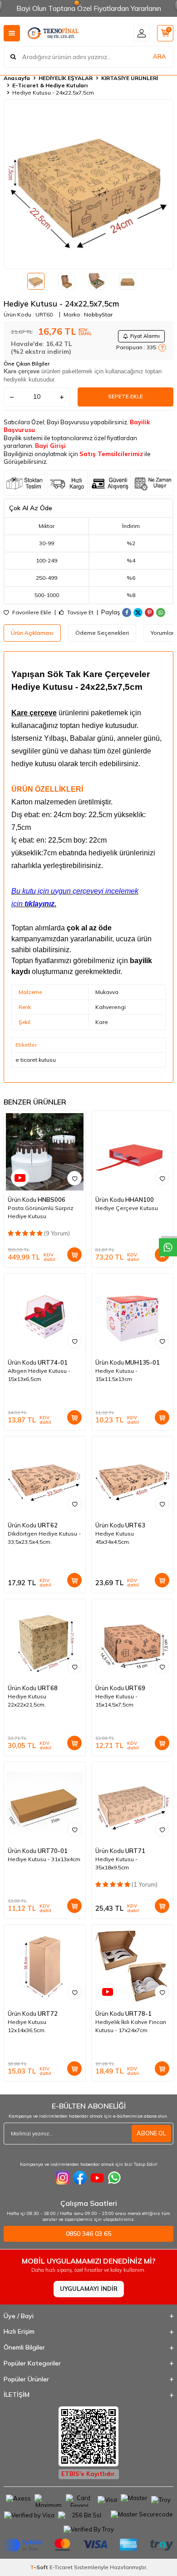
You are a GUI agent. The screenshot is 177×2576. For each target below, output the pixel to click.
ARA (160, 56)
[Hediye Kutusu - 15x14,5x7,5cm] (132, 1640)
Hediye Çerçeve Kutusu (127, 1208)
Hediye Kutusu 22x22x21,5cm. (27, 1700)
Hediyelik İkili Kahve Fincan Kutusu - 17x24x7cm (131, 2026)
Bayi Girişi (50, 446)
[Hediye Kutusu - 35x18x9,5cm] (132, 1803)
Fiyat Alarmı (145, 336)
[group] (88, 184)
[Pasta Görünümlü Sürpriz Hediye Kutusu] (45, 1152)
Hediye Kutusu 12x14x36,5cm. (27, 2026)
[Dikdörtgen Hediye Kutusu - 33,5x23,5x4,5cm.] (45, 1477)
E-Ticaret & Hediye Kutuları (50, 85)
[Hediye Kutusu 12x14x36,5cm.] (45, 1966)
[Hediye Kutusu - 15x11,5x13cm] (132, 1314)
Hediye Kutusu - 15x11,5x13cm (116, 1375)
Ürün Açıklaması (32, 633)
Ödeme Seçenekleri (102, 633)
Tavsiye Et (80, 613)
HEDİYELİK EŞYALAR (66, 78)
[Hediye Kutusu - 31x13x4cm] (45, 1803)
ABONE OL (151, 2133)
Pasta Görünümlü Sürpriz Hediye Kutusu (41, 1212)
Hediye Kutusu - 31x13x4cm (44, 1859)
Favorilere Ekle (31, 613)
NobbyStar (98, 314)
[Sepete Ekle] (74, 1255)
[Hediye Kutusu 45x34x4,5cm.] (132, 1477)
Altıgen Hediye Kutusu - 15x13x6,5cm (39, 1375)
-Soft (40, 2567)
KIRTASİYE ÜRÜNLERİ (130, 78)
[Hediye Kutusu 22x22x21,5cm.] (45, 1640)
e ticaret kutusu (36, 1060)
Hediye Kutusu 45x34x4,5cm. (115, 1538)
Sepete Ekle (125, 396)
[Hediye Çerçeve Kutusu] (132, 1152)
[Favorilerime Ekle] (74, 1178)
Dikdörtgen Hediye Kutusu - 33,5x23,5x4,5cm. (44, 1538)
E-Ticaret (61, 2567)
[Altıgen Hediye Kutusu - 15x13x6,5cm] (45, 1314)
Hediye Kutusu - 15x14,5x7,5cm (116, 1700)
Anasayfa (17, 78)
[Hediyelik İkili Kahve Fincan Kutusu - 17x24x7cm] (132, 1966)
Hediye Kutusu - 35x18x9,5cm (116, 1863)
